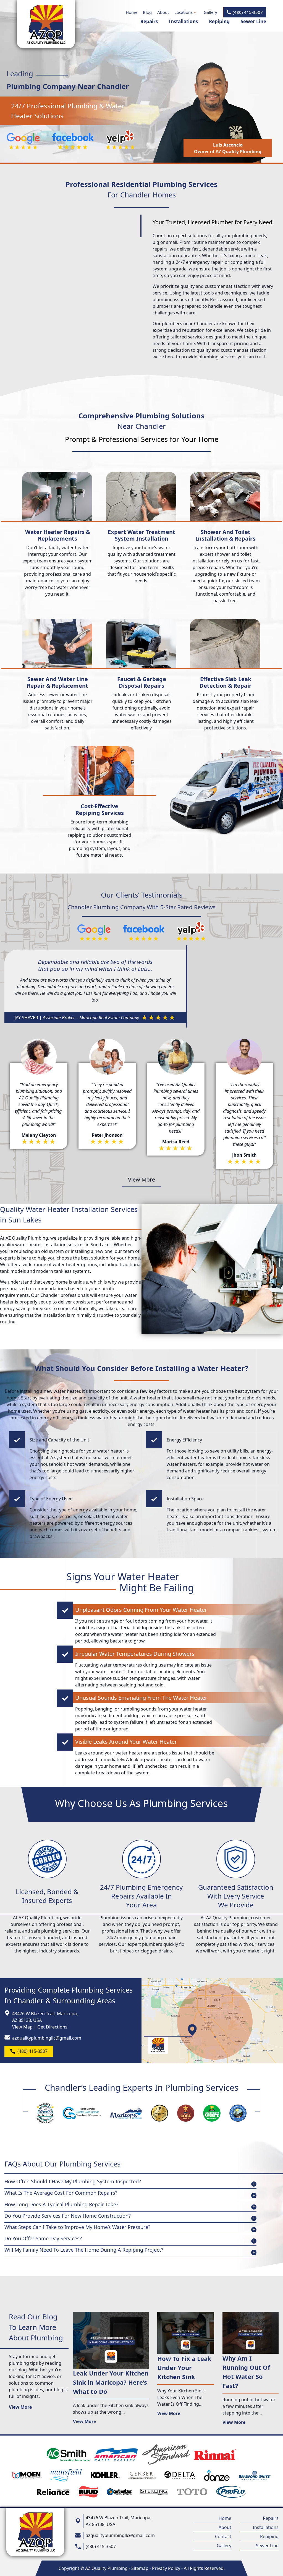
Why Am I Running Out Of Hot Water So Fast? (246, 2372)
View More (141, 1179)
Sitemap (140, 2568)
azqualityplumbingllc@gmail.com (47, 2038)
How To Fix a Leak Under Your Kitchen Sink (184, 2368)
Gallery (210, 12)
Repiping (219, 21)
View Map (22, 2027)
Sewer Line (253, 21)
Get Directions (52, 2027)
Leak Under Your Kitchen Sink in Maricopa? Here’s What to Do (111, 2382)
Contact (223, 2536)
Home (132, 12)
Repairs (149, 21)
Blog (147, 12)
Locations (184, 12)
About (163, 12)
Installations (183, 21)
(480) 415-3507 (248, 12)
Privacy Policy (166, 2568)
